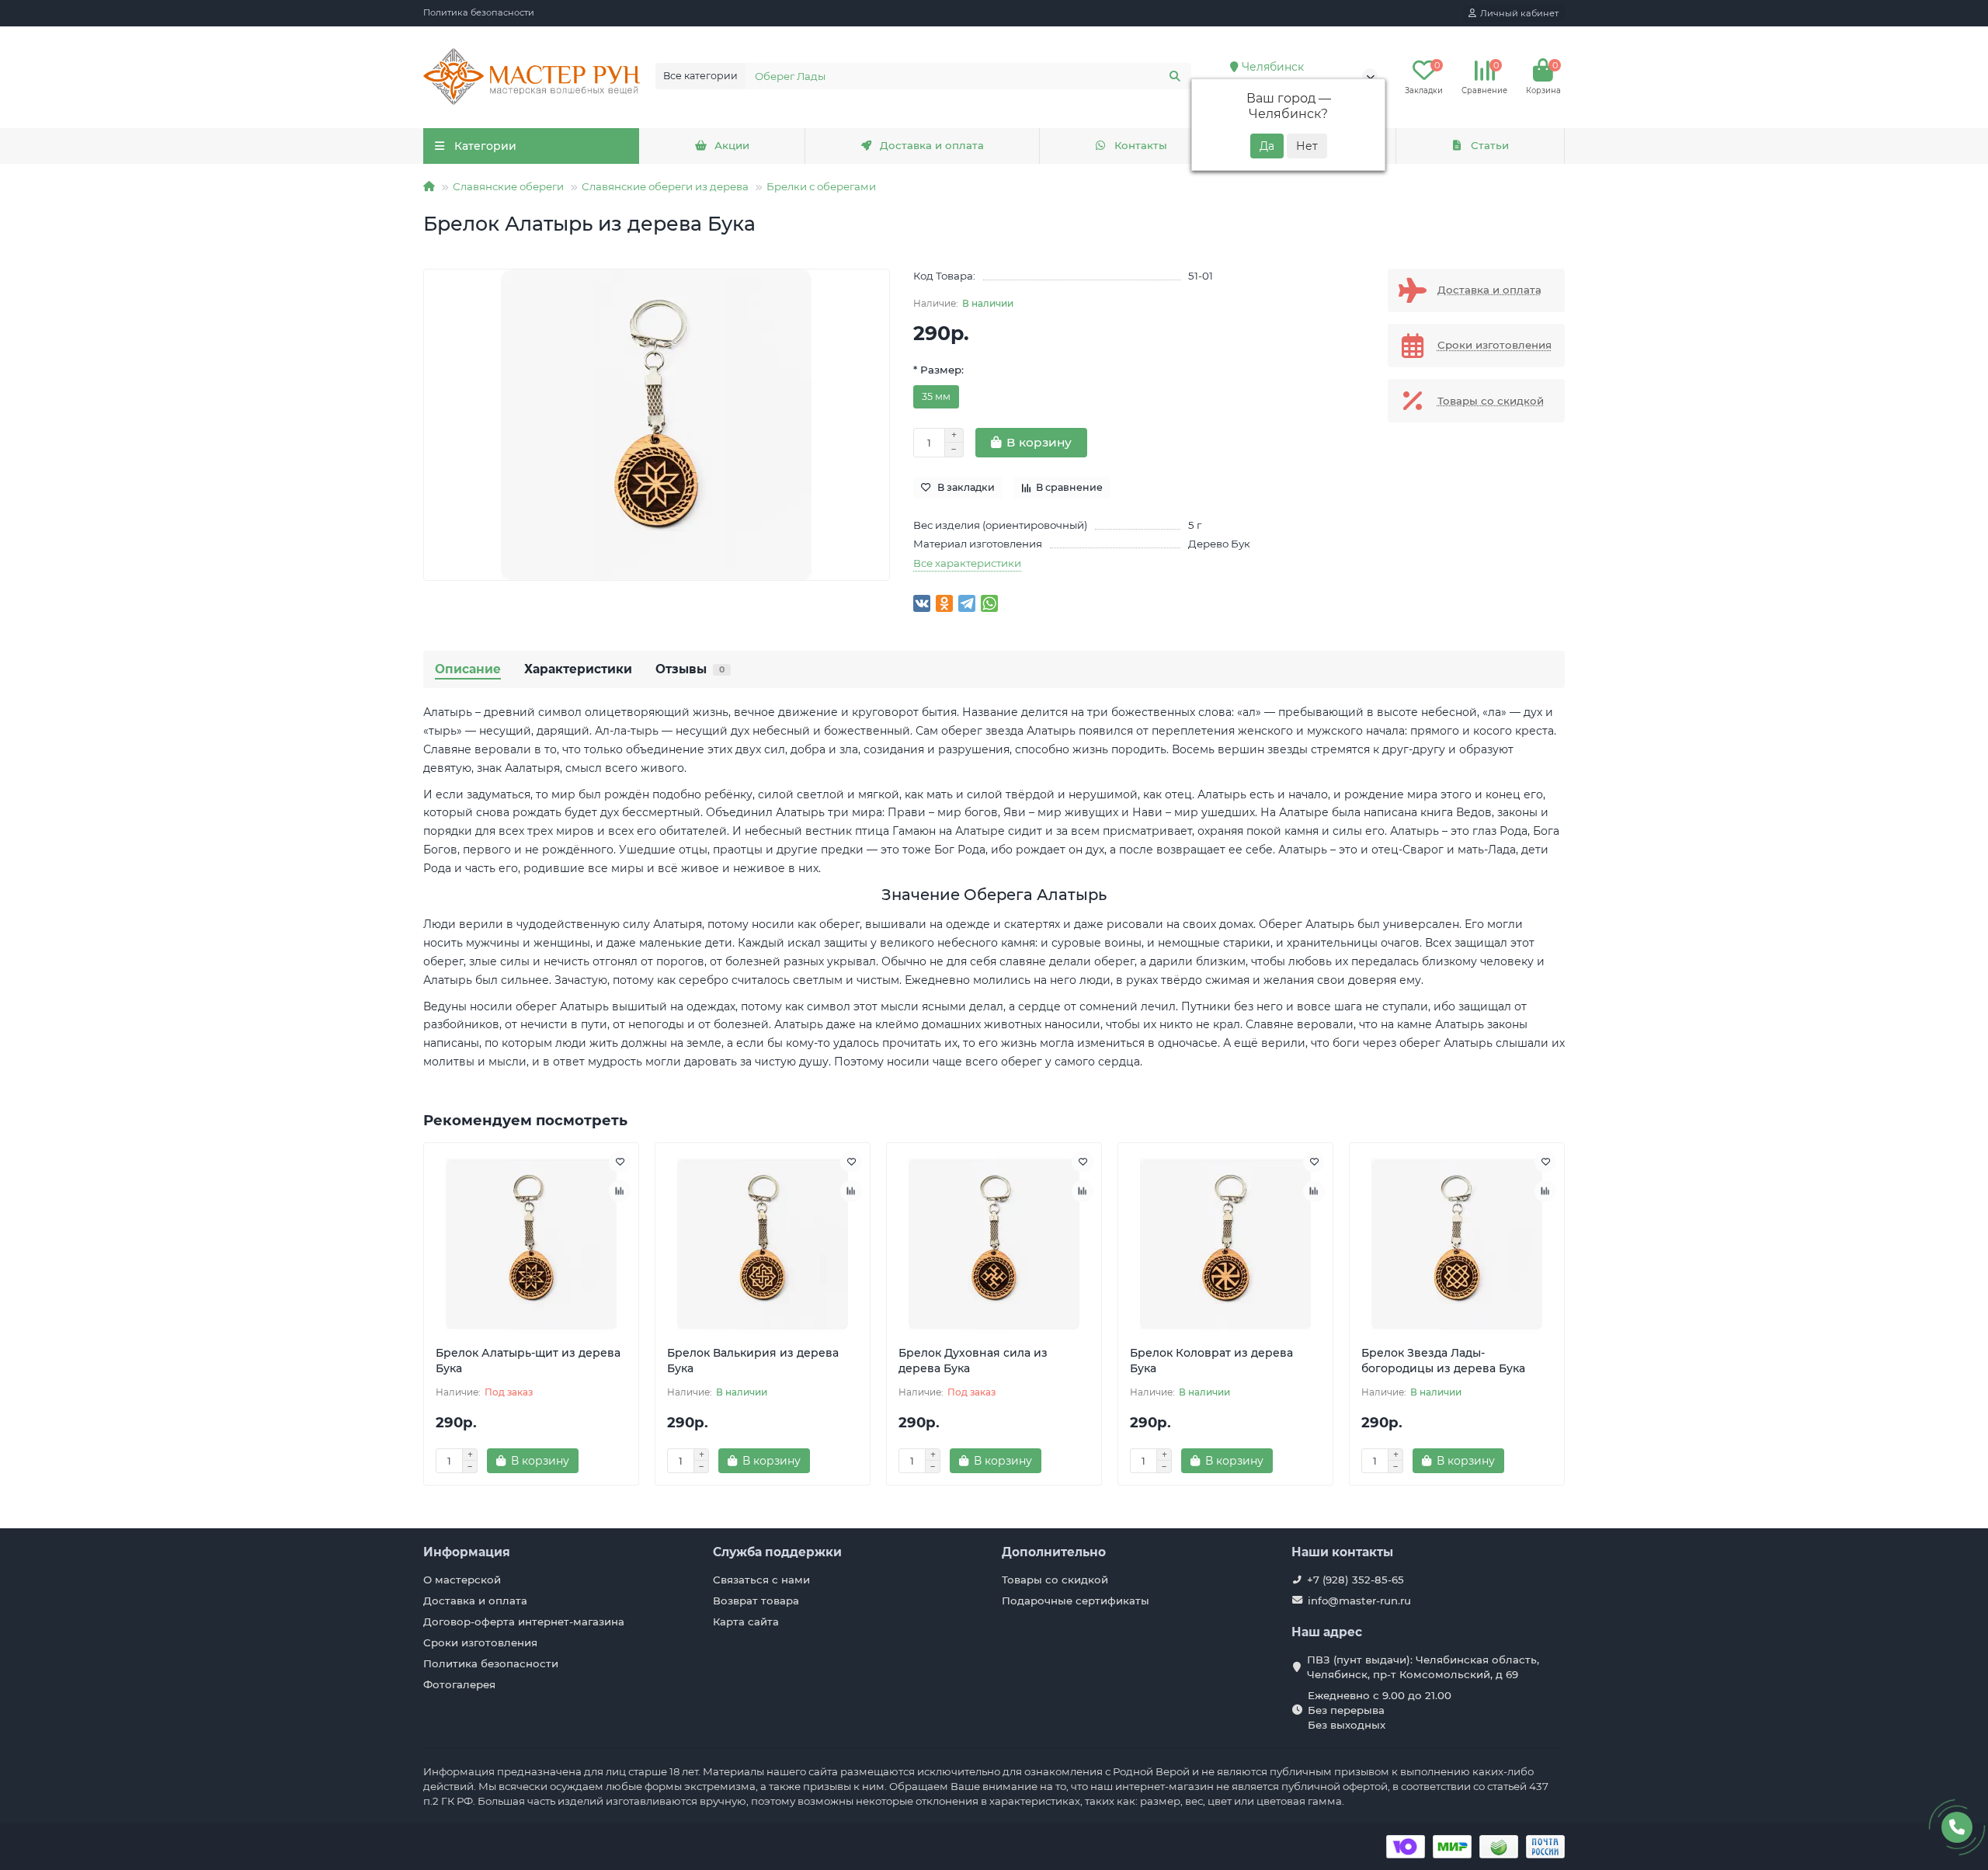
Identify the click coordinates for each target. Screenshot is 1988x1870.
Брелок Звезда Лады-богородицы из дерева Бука (1443, 1361)
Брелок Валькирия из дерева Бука (753, 1361)
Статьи (1490, 145)
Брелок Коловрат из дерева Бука (1211, 1361)
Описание (468, 669)
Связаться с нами (761, 1580)
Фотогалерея (459, 1684)
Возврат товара (756, 1601)
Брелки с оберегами (821, 186)
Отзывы (690, 669)
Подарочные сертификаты (1076, 1601)
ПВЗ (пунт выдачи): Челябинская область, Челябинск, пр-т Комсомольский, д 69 (1423, 1667)
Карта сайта (746, 1621)
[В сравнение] (620, 1191)
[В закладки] (620, 1162)
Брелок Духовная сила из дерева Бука (973, 1361)
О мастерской (462, 1580)
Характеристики (578, 669)
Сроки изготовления (480, 1642)
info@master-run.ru (1359, 1601)
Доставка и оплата (932, 145)
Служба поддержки (777, 1552)
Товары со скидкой (1055, 1580)
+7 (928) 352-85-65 (1355, 1580)
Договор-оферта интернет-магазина (524, 1621)
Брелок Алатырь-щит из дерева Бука (528, 1361)
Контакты (1141, 145)
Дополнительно (1054, 1552)
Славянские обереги (508, 186)
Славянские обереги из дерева (665, 186)
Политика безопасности (479, 12)
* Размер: (938, 370)
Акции (732, 145)
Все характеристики (967, 563)
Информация (467, 1552)
